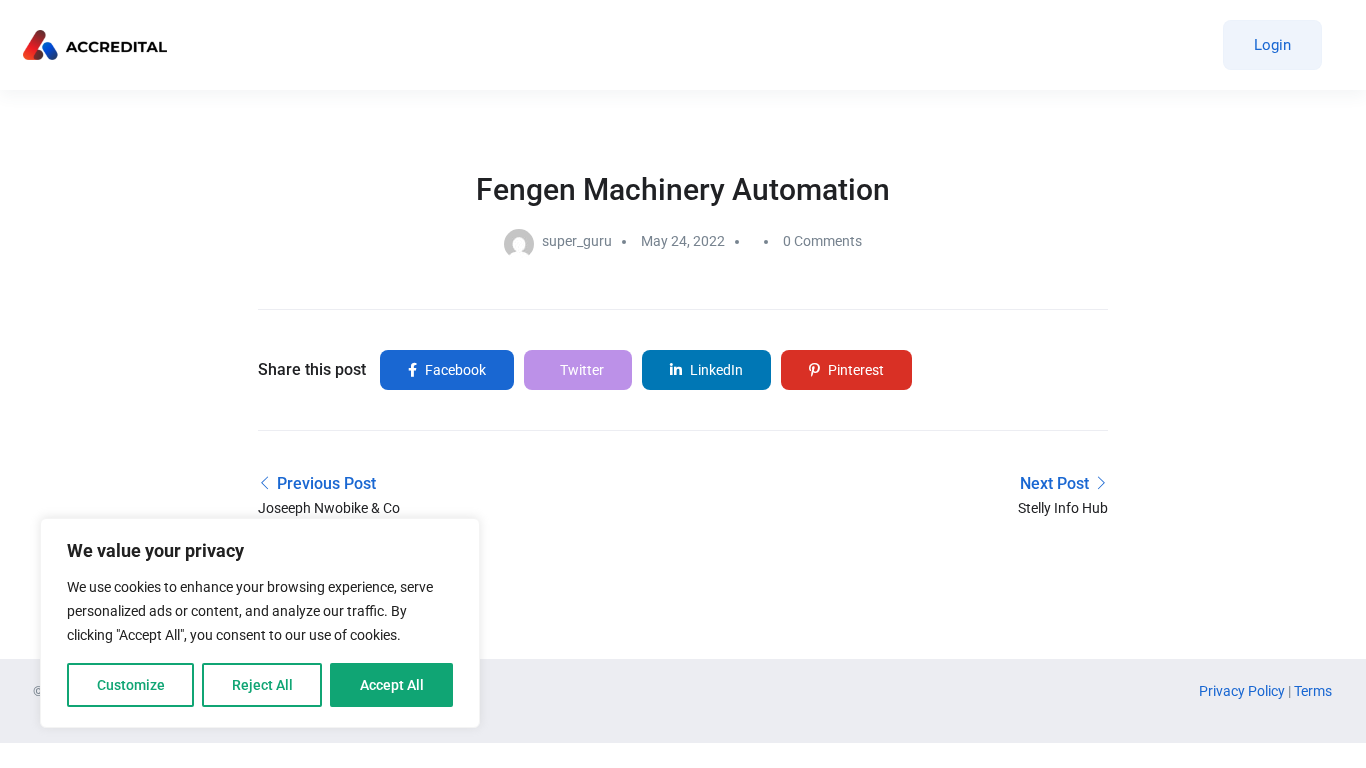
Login (1272, 45)
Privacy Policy (1243, 691)
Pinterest (854, 370)
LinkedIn (715, 370)
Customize (131, 685)
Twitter (580, 370)
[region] (260, 623)
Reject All (262, 685)
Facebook (454, 370)
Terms (1313, 691)
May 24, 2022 (683, 241)
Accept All (392, 685)
